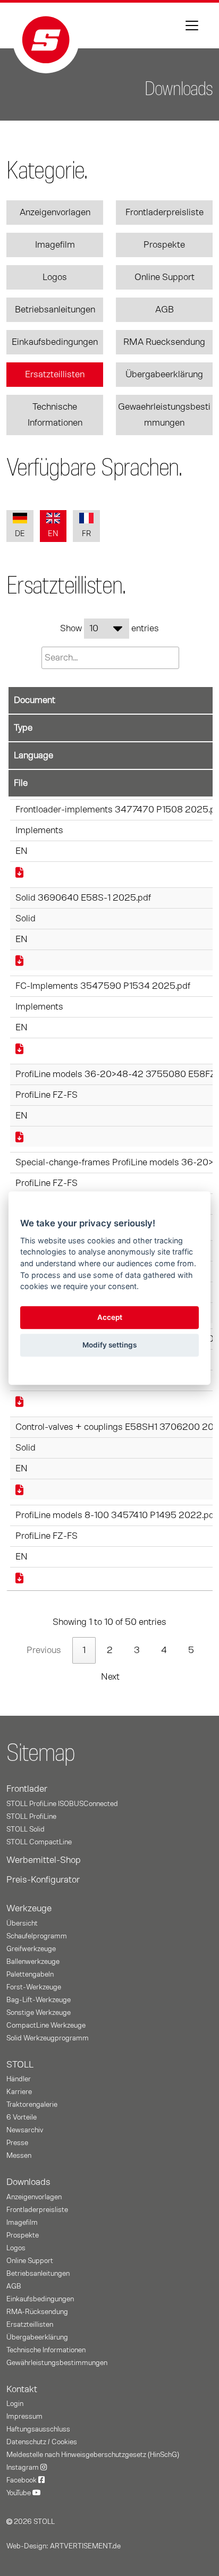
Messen (19, 2156)
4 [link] (164, 1650)
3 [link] (137, 1650)
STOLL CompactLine (39, 1842)
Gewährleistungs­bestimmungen (57, 2363)
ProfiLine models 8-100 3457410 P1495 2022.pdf (116, 1515)
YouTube (19, 2493)
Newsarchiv (25, 2130)
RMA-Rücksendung (37, 2312)
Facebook (22, 2480)
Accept (110, 1318)
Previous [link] (44, 1650)
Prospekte (164, 245)
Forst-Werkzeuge (34, 1987)
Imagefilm (55, 245)
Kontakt (22, 2389)
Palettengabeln (30, 1975)
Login (15, 2404)
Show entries (109, 629)
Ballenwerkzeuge (33, 1962)
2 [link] (110, 1650)
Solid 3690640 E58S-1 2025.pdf (83, 898)
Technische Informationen (55, 415)
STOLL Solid (26, 1829)
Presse (17, 2143)
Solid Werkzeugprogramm (48, 2038)
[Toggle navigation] (192, 26)
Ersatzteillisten (55, 375)
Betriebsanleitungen (55, 310)
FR (86, 534)
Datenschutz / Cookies (42, 2442)
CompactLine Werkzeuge (46, 2026)
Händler (19, 2079)
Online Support (165, 277)
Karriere (19, 2092)
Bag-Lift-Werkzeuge (39, 2000)
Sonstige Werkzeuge (39, 2013)
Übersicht (22, 1923)
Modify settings (109, 1345)
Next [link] (110, 1677)
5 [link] (191, 1650)
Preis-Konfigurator (43, 1880)
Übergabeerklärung (164, 375)
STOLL (20, 2065)
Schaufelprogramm (37, 1936)
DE (20, 534)
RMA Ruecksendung (164, 342)
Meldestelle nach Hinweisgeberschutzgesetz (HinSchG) (93, 2455)
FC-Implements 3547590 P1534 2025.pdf (103, 986)
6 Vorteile (22, 2117)
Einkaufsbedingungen (55, 342)
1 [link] (84, 1650)
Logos (55, 277)
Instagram (23, 2468)
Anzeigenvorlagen (55, 213)
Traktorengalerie (32, 2105)
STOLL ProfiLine (31, 1817)
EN (53, 534)
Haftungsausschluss (38, 2429)
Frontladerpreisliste (165, 213)
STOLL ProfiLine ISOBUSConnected (62, 1804)
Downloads (28, 2182)
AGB (165, 310)
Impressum (24, 2417)
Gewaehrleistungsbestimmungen (164, 415)
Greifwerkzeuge (31, 1949)
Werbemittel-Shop (44, 1860)
